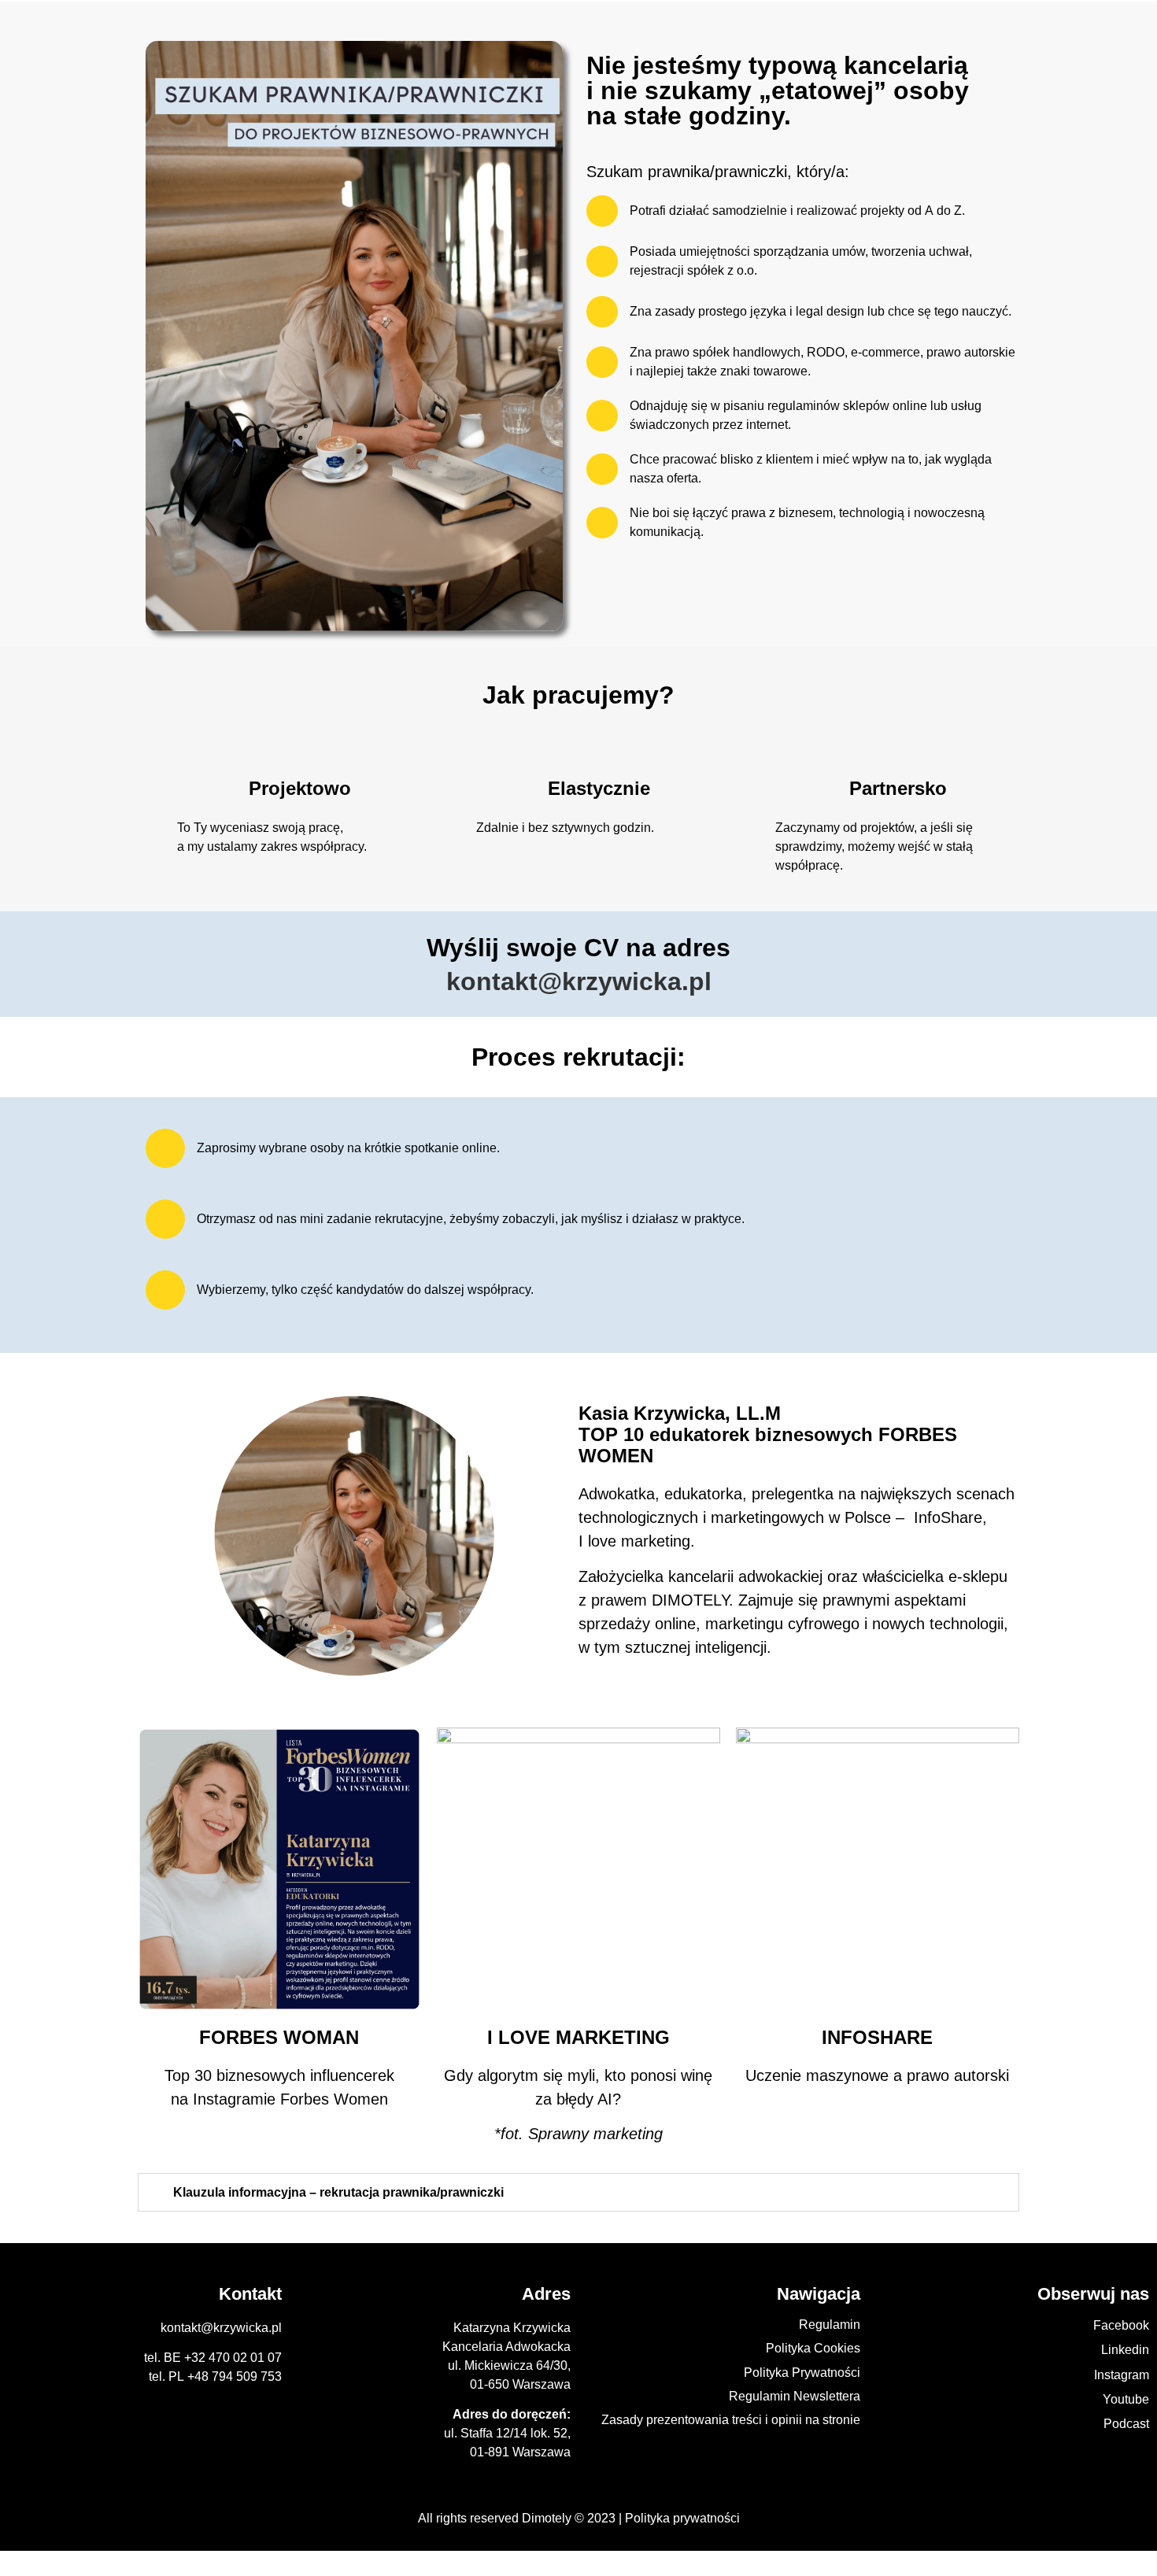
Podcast (1126, 2424)
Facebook (1121, 2325)
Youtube (1126, 2399)
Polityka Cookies (813, 2348)
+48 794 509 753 (235, 2376)
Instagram (1122, 2375)
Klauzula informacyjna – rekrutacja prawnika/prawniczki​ (338, 2192)
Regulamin (830, 2325)
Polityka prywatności (682, 2518)
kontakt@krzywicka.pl (579, 981)
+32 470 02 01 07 (233, 2358)
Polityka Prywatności (802, 2373)
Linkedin (1125, 2350)
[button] (578, 2192)
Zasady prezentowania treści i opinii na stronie (731, 2420)
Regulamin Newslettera (795, 2396)
